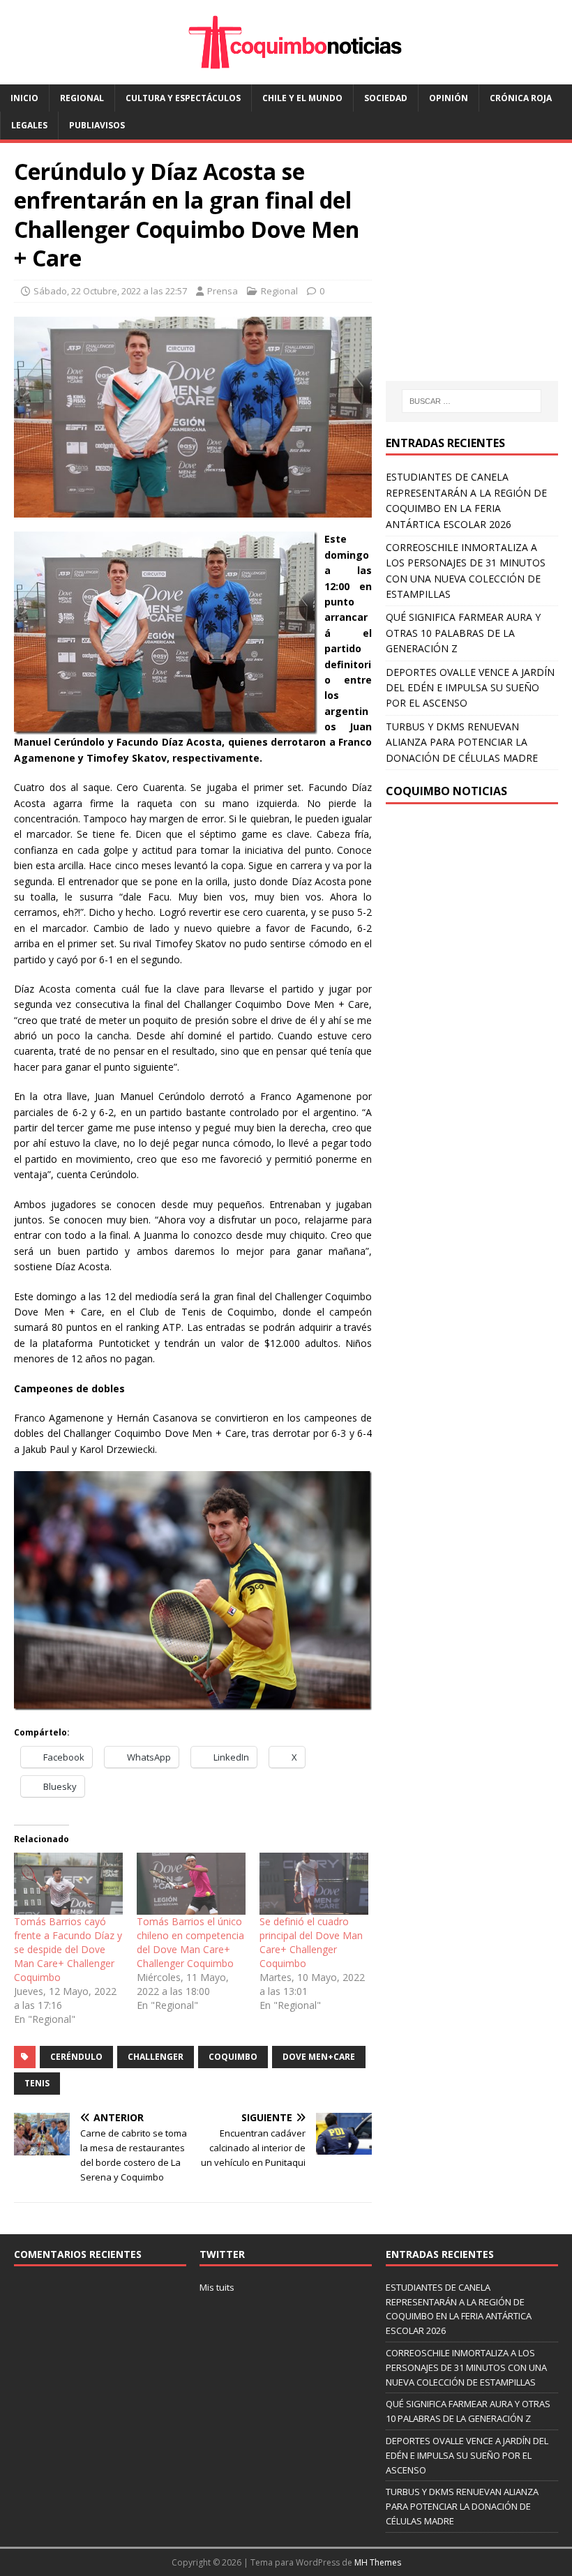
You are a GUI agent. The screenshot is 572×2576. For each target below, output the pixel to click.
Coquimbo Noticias (446, 791)
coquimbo (233, 2057)
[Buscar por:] (472, 401)
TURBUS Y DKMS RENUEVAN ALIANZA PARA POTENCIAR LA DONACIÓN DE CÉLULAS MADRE (462, 742)
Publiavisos (97, 125)
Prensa (223, 291)
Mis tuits (217, 2287)
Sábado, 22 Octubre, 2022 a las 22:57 (110, 291)
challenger (156, 2057)
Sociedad (386, 98)
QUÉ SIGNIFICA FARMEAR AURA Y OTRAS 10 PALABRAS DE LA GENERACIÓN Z (463, 633)
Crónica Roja (521, 98)
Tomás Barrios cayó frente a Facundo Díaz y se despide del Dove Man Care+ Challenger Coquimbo (68, 1949)
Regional (82, 98)
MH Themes (378, 2562)
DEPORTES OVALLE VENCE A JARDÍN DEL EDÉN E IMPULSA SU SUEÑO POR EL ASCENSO (470, 688)
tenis (37, 2083)
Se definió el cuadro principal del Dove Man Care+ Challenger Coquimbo (311, 1942)
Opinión (449, 98)
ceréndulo (76, 2057)
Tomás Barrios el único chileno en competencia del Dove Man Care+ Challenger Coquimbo (190, 1942)
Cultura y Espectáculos (183, 98)
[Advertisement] (479, 275)
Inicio (24, 98)
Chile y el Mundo (302, 98)
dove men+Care (319, 2057)
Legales (29, 125)
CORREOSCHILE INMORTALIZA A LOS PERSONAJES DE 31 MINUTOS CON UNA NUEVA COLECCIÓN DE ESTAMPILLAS (466, 2367)
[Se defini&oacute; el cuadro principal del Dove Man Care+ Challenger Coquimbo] (314, 1884)
